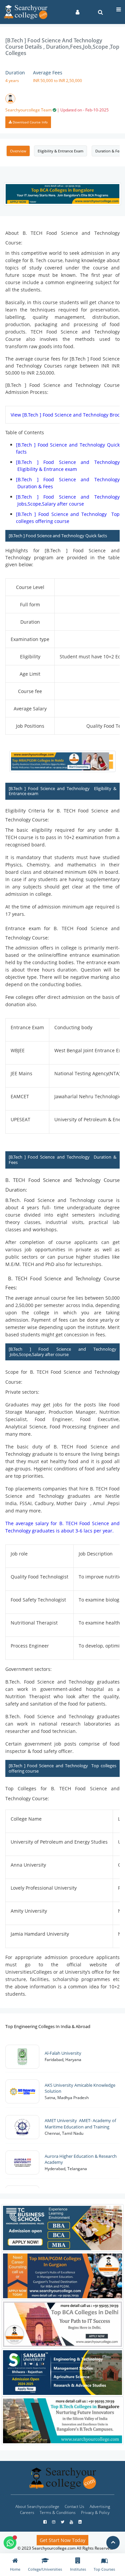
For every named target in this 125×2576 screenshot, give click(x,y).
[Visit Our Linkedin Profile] (80, 2522)
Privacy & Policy (95, 2512)
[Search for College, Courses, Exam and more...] (100, 12)
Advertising (100, 2506)
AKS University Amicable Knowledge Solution (80, 2088)
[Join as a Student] (77, 12)
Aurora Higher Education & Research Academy (81, 2159)
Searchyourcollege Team (57, 110)
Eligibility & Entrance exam (60, 151)
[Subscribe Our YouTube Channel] (72, 2522)
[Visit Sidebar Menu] (119, 9)
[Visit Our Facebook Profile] (45, 2522)
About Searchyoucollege (37, 2506)
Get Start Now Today (62, 2540)
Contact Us (74, 2506)
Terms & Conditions (58, 2512)
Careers (27, 2512)
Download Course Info (30, 122)
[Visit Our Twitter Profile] (63, 2522)
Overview (18, 151)
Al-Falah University (64, 2053)
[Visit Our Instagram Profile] (54, 2522)
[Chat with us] (10, 2543)
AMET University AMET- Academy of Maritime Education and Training (80, 2124)
